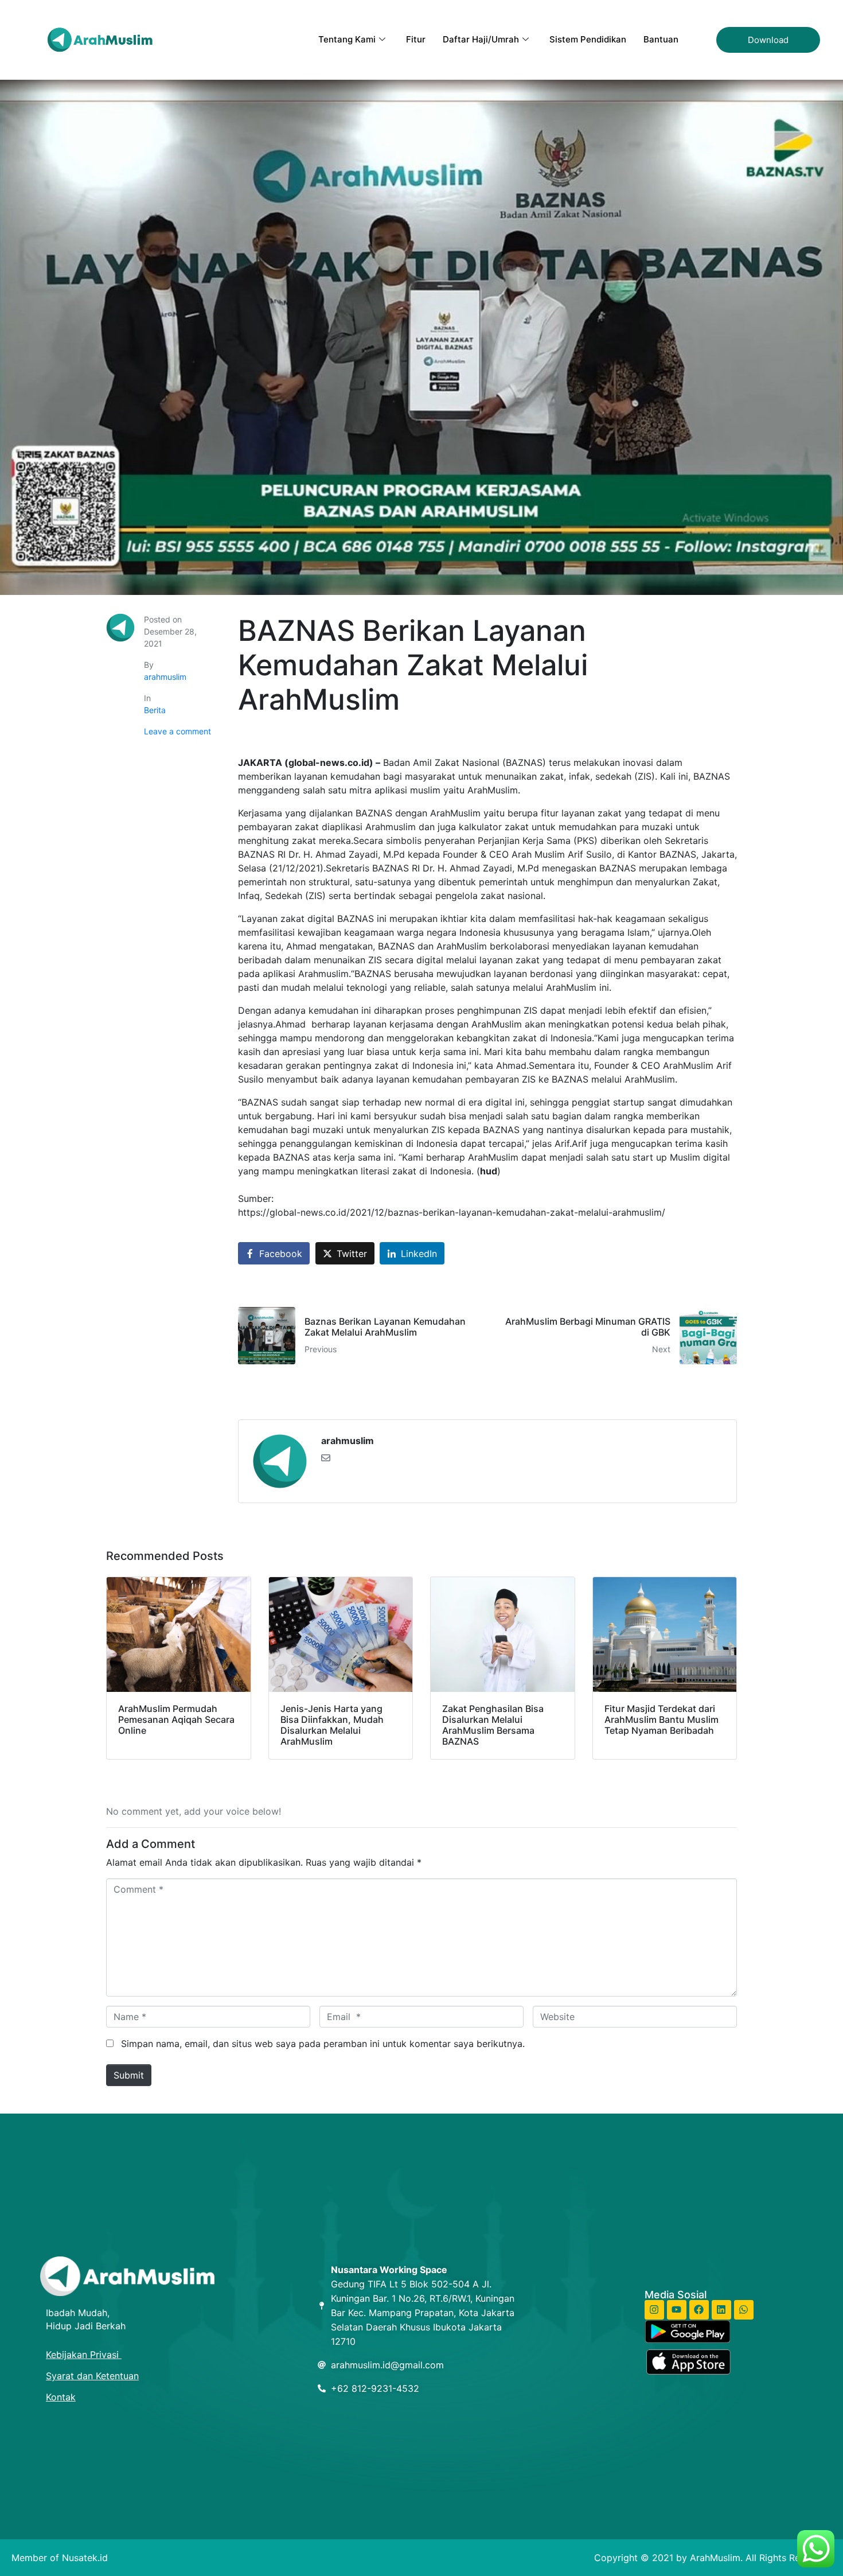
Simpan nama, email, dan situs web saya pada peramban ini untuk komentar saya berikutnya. (323, 2044)
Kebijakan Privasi (84, 2355)
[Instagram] (654, 2310)
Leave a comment (177, 731)
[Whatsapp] (744, 2310)
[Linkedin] (721, 2310)
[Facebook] (699, 2310)
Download (768, 40)
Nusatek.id (85, 2558)
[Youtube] (677, 2310)
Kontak (61, 2397)
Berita (155, 710)
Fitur (416, 39)
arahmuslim (165, 677)
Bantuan (661, 39)
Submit (129, 2075)
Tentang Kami (347, 39)
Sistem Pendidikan (588, 39)
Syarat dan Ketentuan (92, 2376)
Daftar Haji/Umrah (481, 39)
